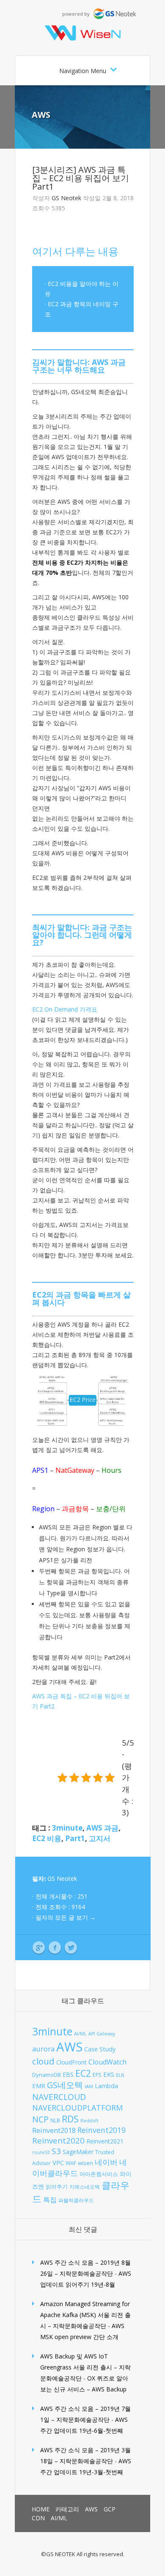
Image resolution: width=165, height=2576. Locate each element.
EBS (68, 2074)
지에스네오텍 (85, 2187)
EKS (109, 2074)
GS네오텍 (65, 2085)
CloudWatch (107, 2062)
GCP (110, 2509)
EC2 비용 (47, 1838)
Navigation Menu (83, 71)
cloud (43, 2061)
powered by (78, 14)
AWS (41, 115)
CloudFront (71, 2062)
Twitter (71, 1948)
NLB (55, 2120)
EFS (97, 2075)
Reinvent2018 (54, 2130)
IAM (89, 2086)
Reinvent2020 (58, 2140)
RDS (70, 2119)
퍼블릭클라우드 (76, 2200)
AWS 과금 (102, 1828)
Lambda (106, 2086)
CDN (38, 2518)
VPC (58, 2163)
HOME (41, 2509)
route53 (41, 2152)
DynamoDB (47, 2075)
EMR (39, 2086)
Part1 (75, 1838)
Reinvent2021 (105, 2141)
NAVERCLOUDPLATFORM (77, 2108)
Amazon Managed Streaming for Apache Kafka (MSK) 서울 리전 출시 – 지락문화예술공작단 (85, 2315)
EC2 (83, 2073)
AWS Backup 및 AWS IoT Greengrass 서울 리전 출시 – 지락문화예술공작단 (85, 2367)
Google (39, 1948)
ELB (120, 2075)
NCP (40, 2119)
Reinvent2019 (102, 2130)
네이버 (106, 2162)
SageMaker (78, 2152)
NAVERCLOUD (59, 2097)
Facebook (55, 1948)
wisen (85, 2163)
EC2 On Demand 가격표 (65, 1009)
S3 (56, 2151)
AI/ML (80, 2033)
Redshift (89, 2121)
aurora (43, 2049)
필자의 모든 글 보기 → (66, 1917)
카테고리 (67, 2509)
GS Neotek (66, 198)
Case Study (100, 2049)
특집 (50, 2199)
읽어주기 (57, 2187)
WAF (71, 2163)
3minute (67, 1828)
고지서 (100, 1838)
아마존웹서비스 (99, 2174)
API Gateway (102, 2034)
